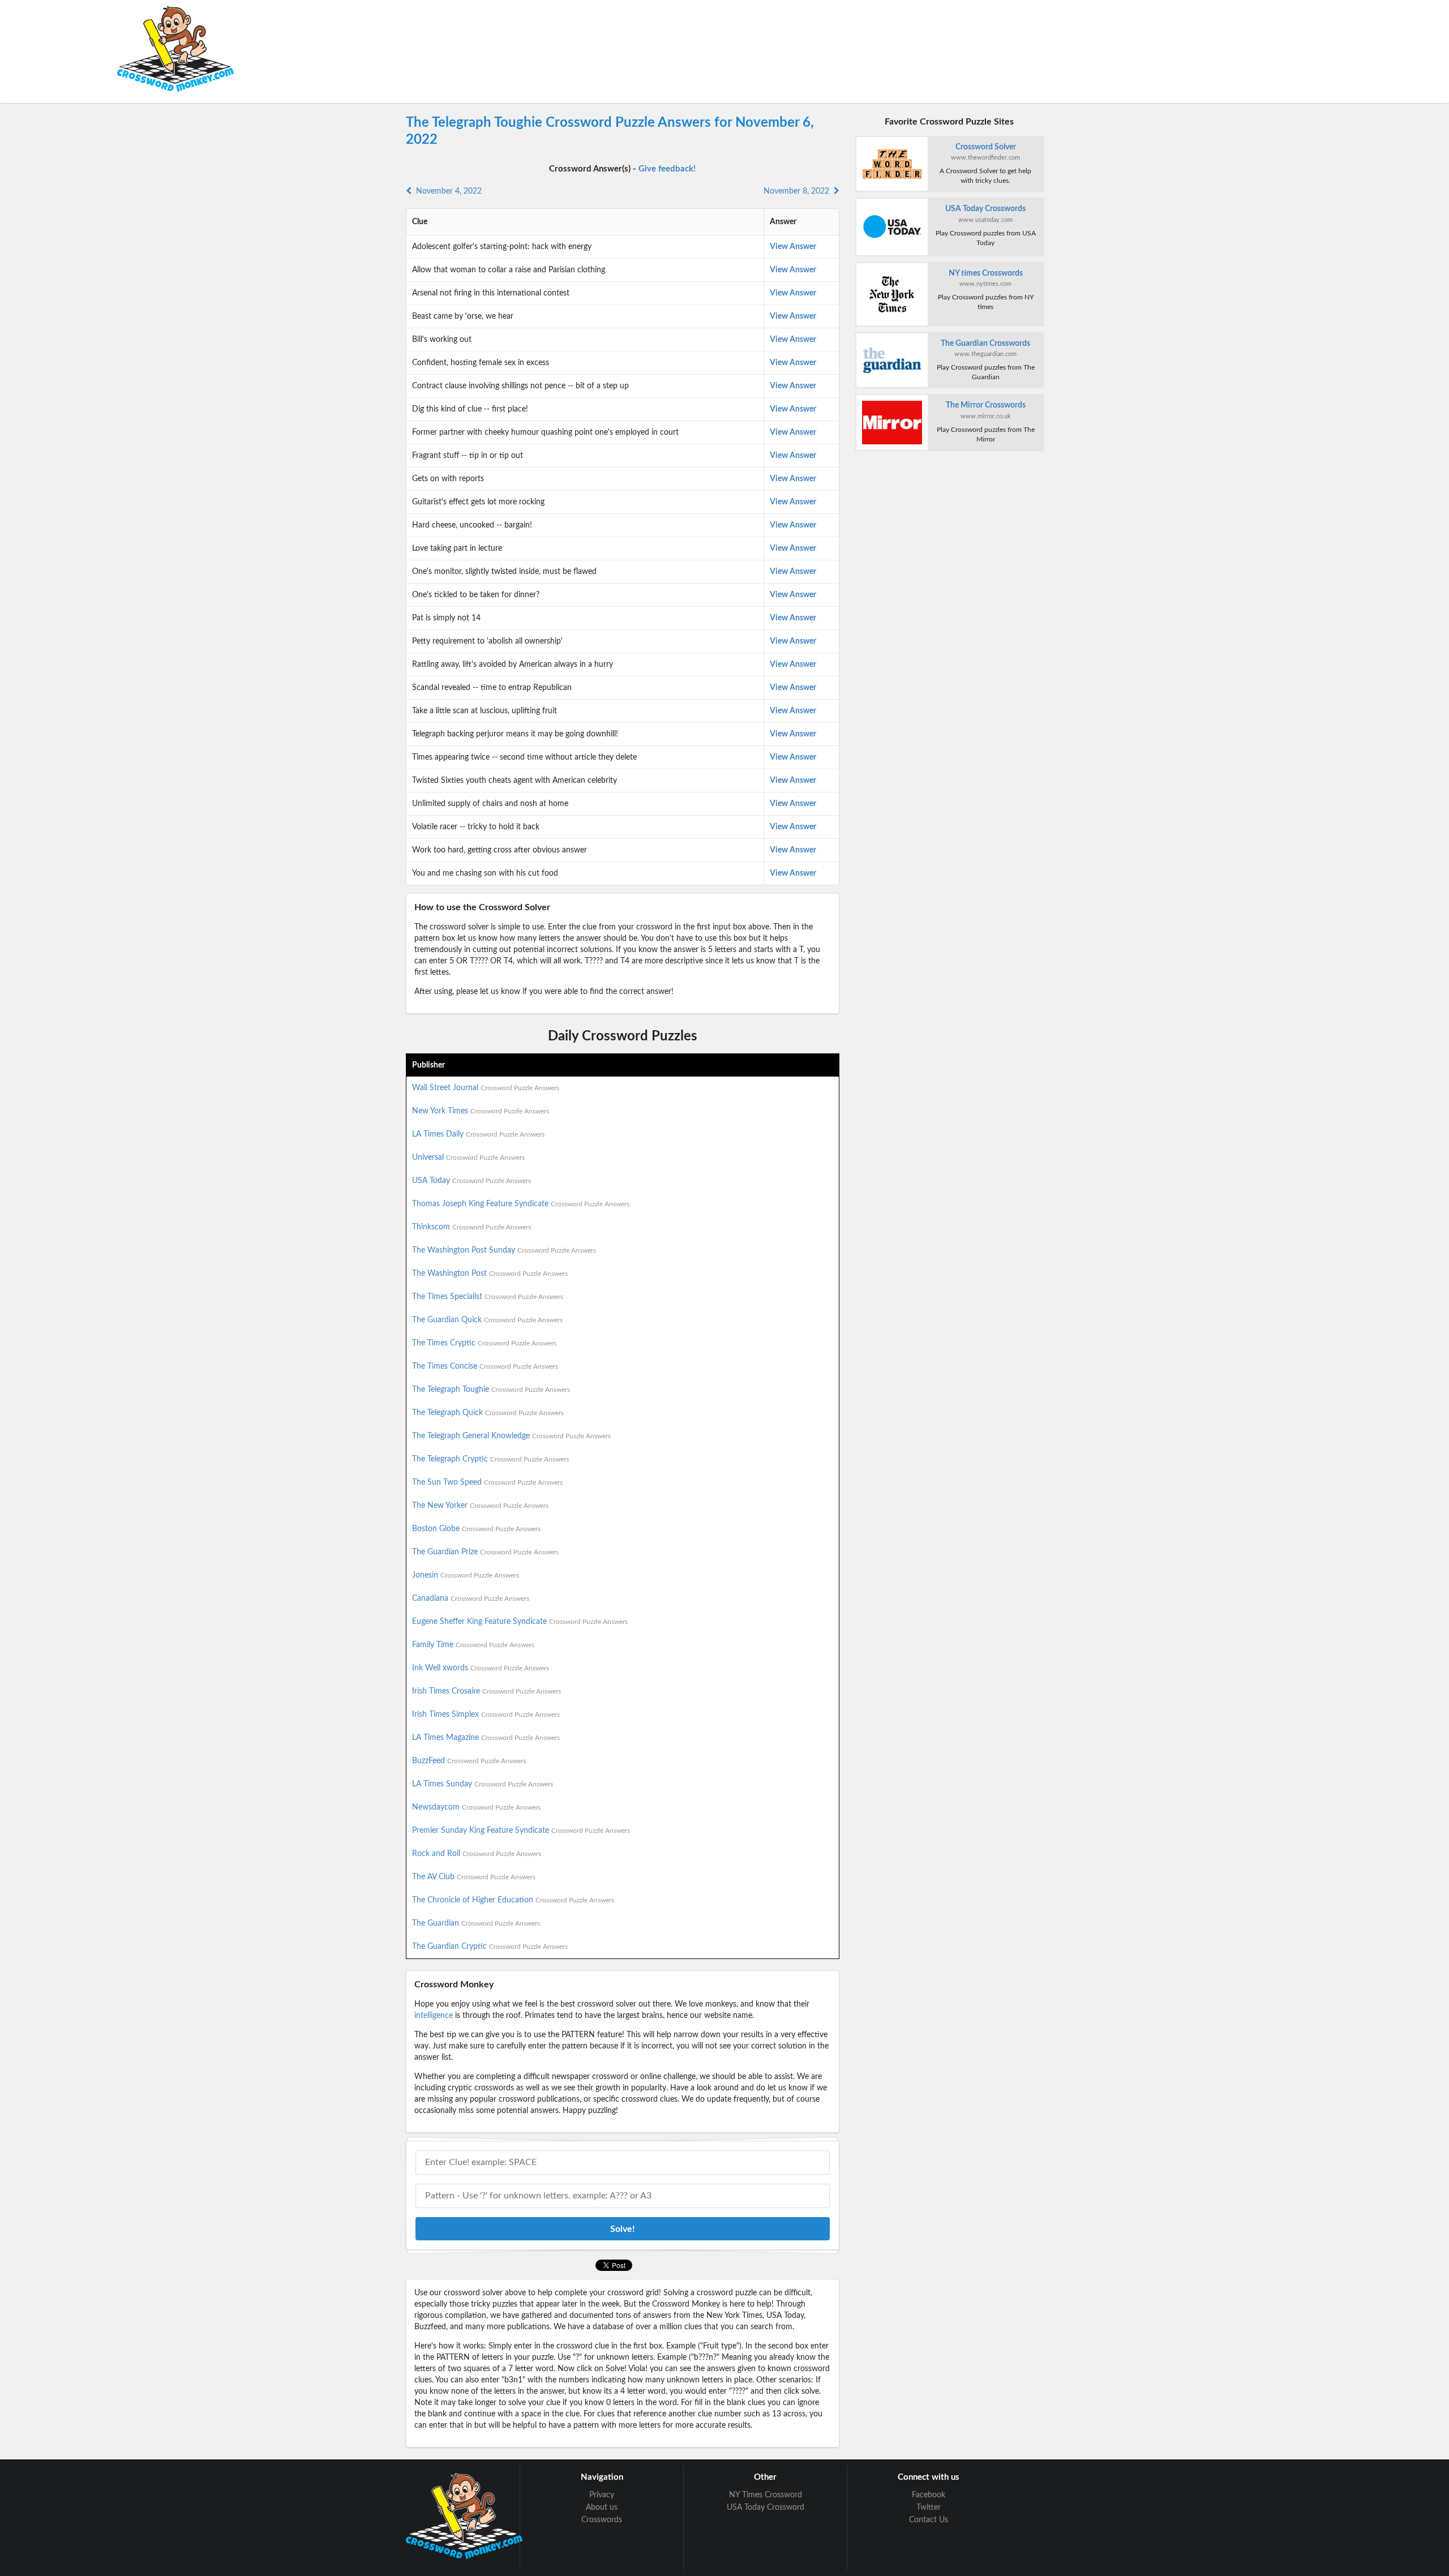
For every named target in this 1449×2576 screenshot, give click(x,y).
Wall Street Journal (486, 1088)
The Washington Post (490, 1274)
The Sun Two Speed (487, 1482)
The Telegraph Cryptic (490, 1459)
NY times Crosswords (986, 273)
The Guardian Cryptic (490, 1947)
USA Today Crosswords (985, 209)
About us (602, 2508)
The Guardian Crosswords (985, 344)
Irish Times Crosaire (486, 1691)
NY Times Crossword (766, 2495)
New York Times (481, 1111)
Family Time (473, 1645)
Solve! (623, 2229)
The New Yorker (480, 1506)
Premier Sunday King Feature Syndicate (521, 1831)
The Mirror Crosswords (986, 405)
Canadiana (471, 1598)
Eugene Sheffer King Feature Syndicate (520, 1622)
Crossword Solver (986, 147)
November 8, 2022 (799, 191)
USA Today (471, 1181)
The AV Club (474, 1877)
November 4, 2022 (447, 191)
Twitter (929, 2508)
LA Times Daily (478, 1134)
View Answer (793, 247)
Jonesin (466, 1575)
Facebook (929, 2495)
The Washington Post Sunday (504, 1250)
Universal (468, 1158)
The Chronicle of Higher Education (513, 1900)
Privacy (602, 2495)
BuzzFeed (469, 1761)
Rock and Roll (477, 1854)
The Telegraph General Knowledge (511, 1436)
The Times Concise (485, 1366)
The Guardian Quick (487, 1320)
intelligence (434, 2016)
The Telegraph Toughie (491, 1390)
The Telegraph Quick (488, 1413)
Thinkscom (471, 1227)
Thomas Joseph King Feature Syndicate (521, 1204)
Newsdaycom (476, 1807)
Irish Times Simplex (486, 1715)
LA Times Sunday (483, 1784)
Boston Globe (476, 1529)
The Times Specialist (488, 1297)
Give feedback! (667, 169)
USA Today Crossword (766, 2508)
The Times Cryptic (484, 1343)
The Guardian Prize (485, 1552)
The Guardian (476, 1923)
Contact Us (929, 2520)
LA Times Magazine (486, 1738)
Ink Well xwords (481, 1668)
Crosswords (602, 2520)
